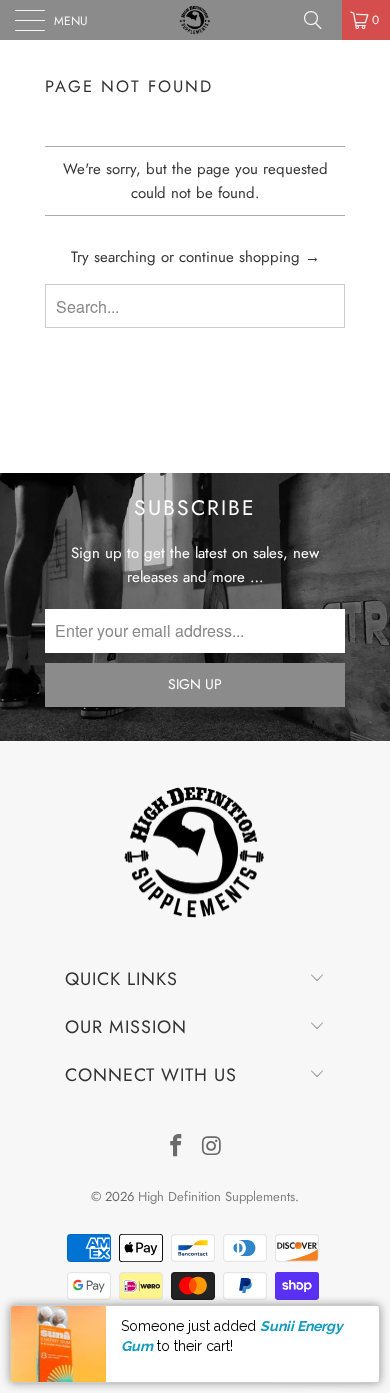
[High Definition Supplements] (195, 20)
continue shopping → (249, 257)
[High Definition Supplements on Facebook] (176, 1147)
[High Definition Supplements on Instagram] (212, 1147)
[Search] (320, 20)
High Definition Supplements (216, 1196)
